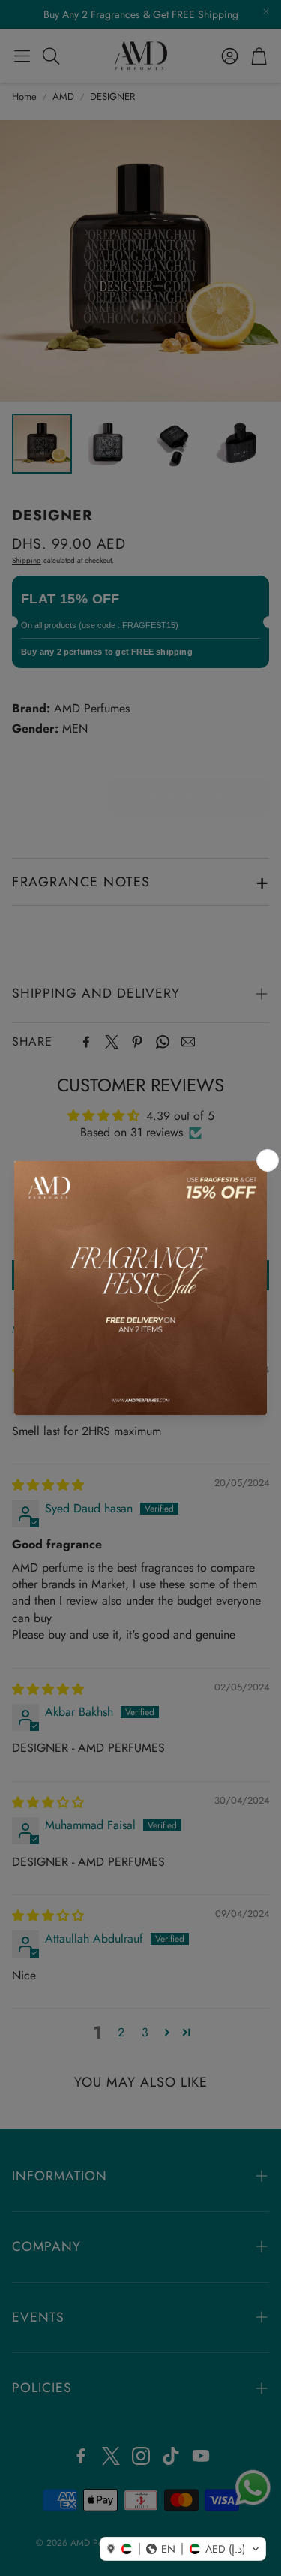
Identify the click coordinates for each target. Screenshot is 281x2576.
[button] (183, 2549)
